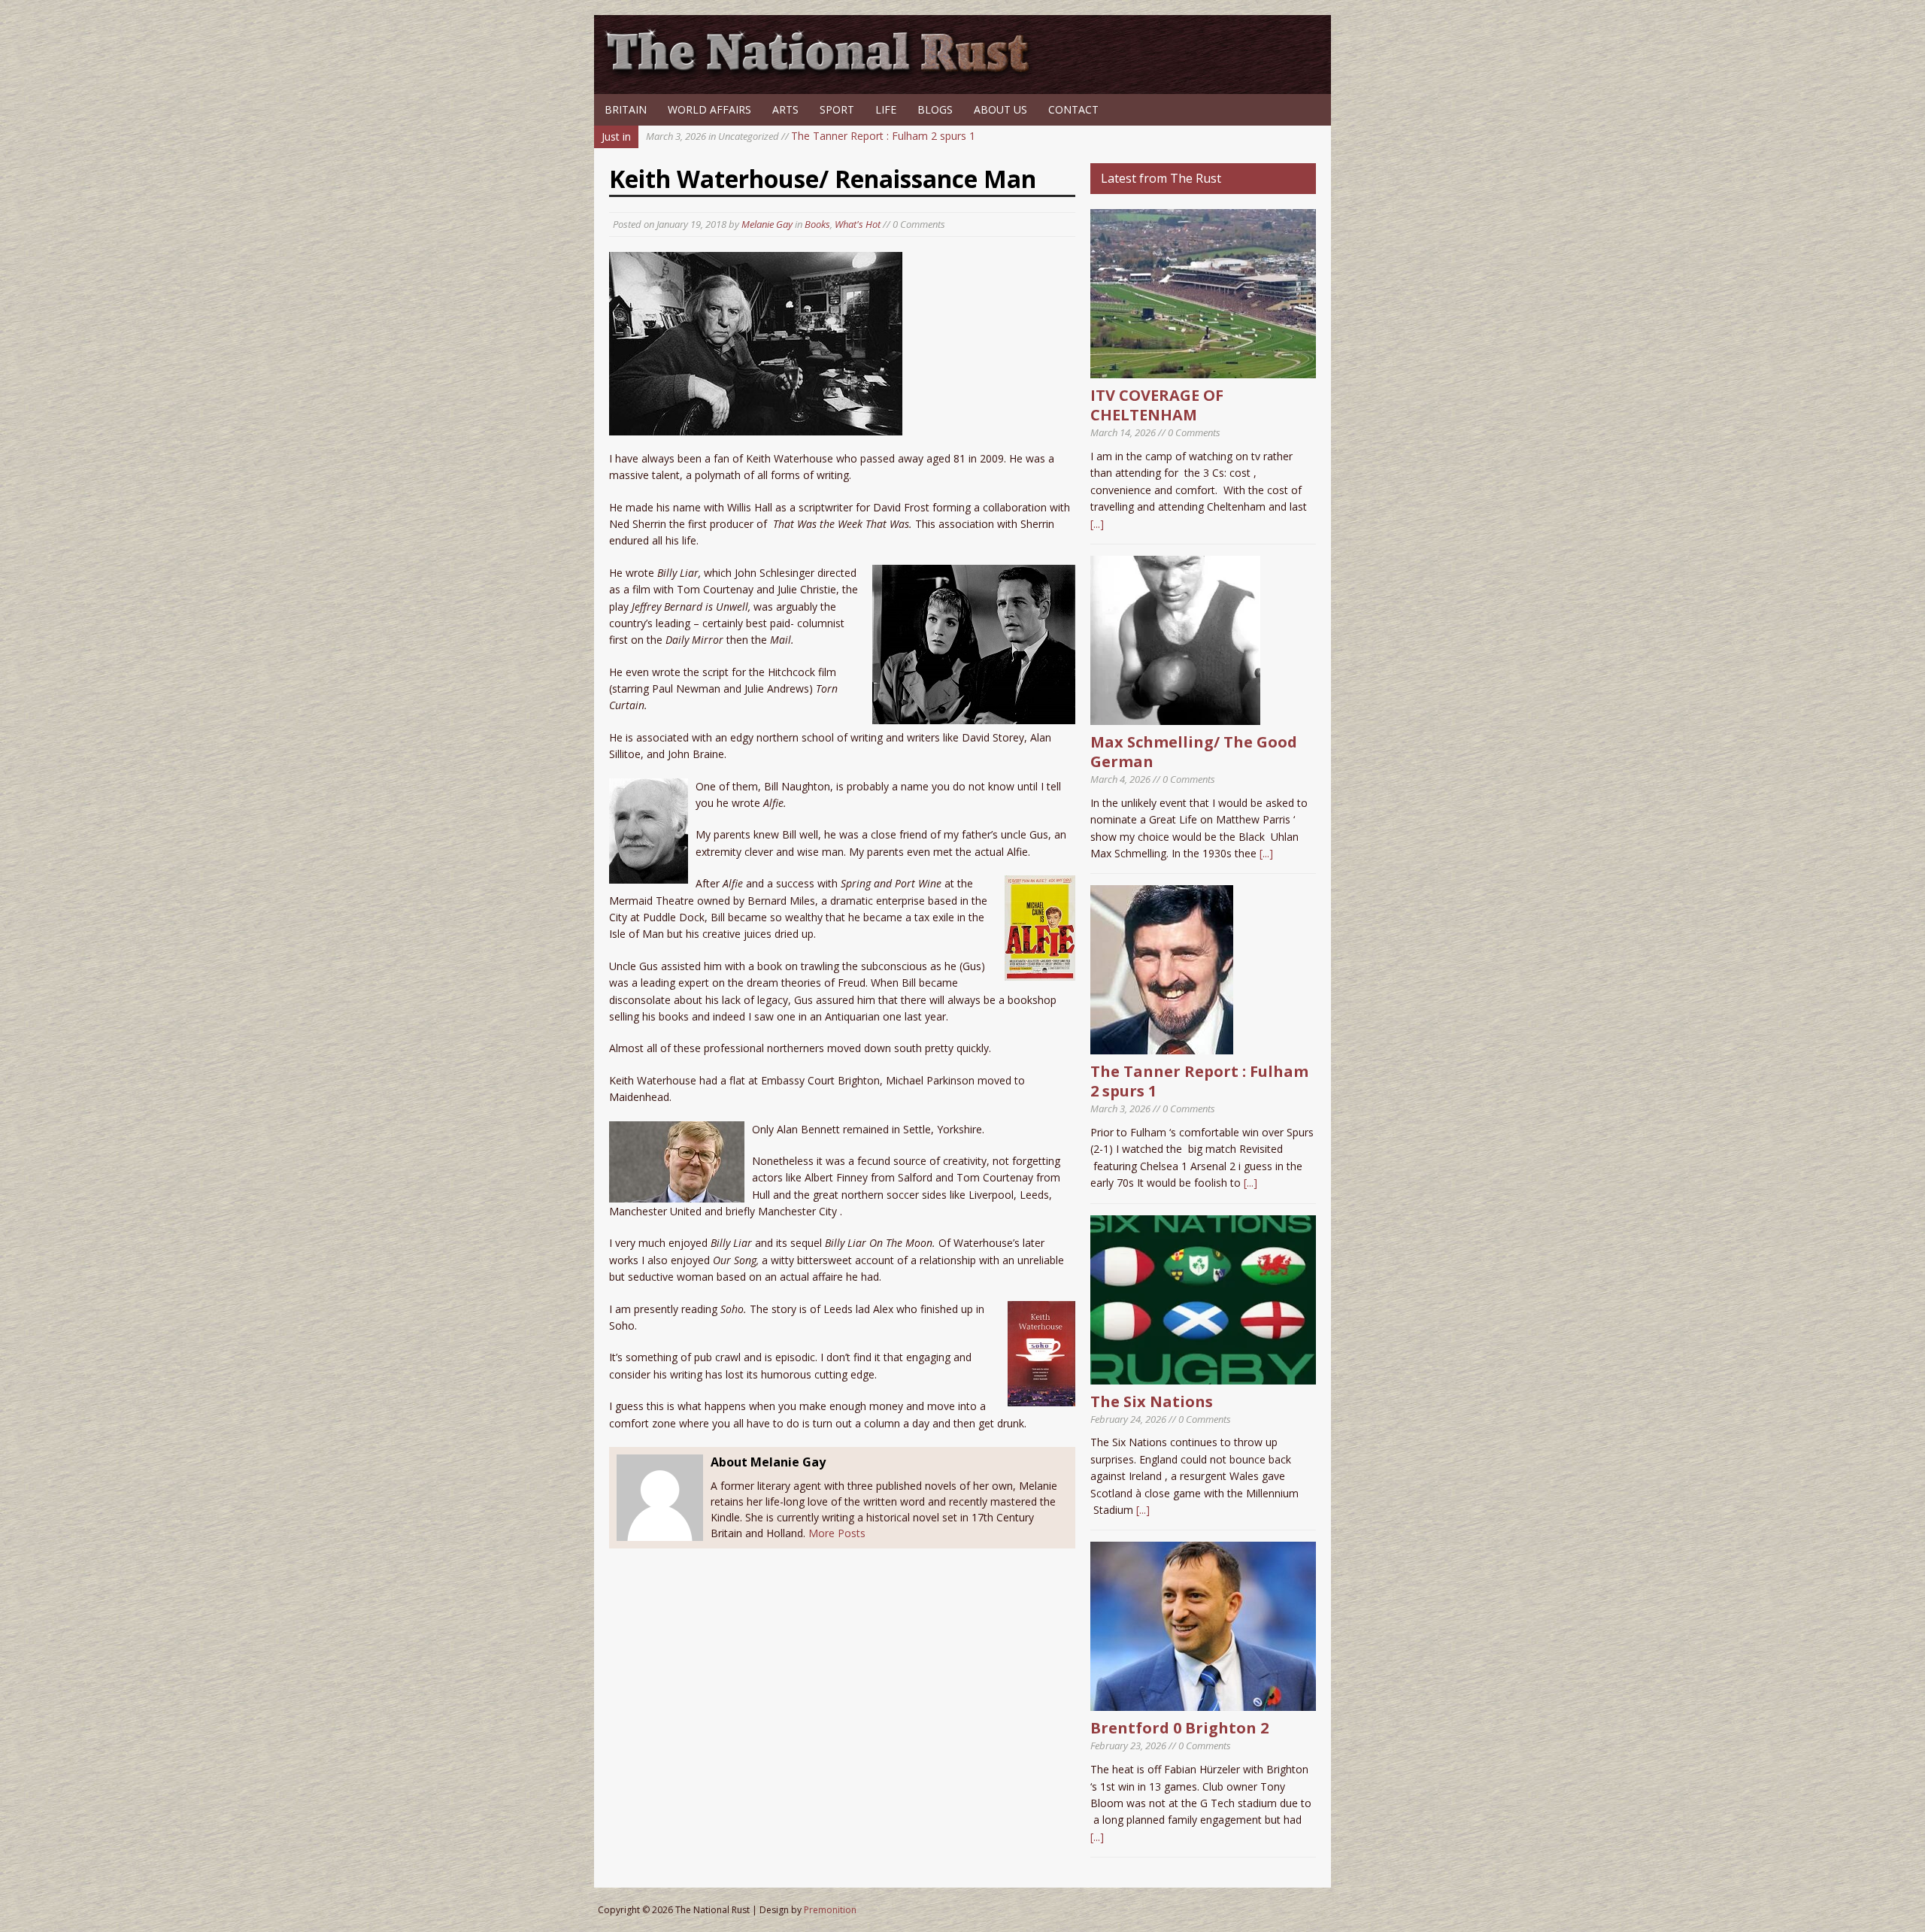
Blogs (935, 109)
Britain (626, 109)
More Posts (837, 1533)
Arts (785, 109)
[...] (1097, 524)
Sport (837, 109)
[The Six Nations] (1203, 1375)
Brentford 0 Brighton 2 (1179, 1728)
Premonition (830, 1910)
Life (886, 109)
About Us (1000, 109)
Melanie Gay (767, 224)
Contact (1073, 109)
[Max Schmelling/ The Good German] (1175, 716)
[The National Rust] (823, 73)
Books (817, 224)
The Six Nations (1152, 1401)
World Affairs (709, 109)
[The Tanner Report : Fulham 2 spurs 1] (1162, 1046)
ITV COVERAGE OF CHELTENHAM (1157, 405)
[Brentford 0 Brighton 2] (1203, 1702)
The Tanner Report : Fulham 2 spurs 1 (811, 136)
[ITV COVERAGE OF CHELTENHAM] (1203, 370)
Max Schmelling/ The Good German (1194, 752)
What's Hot (858, 224)
